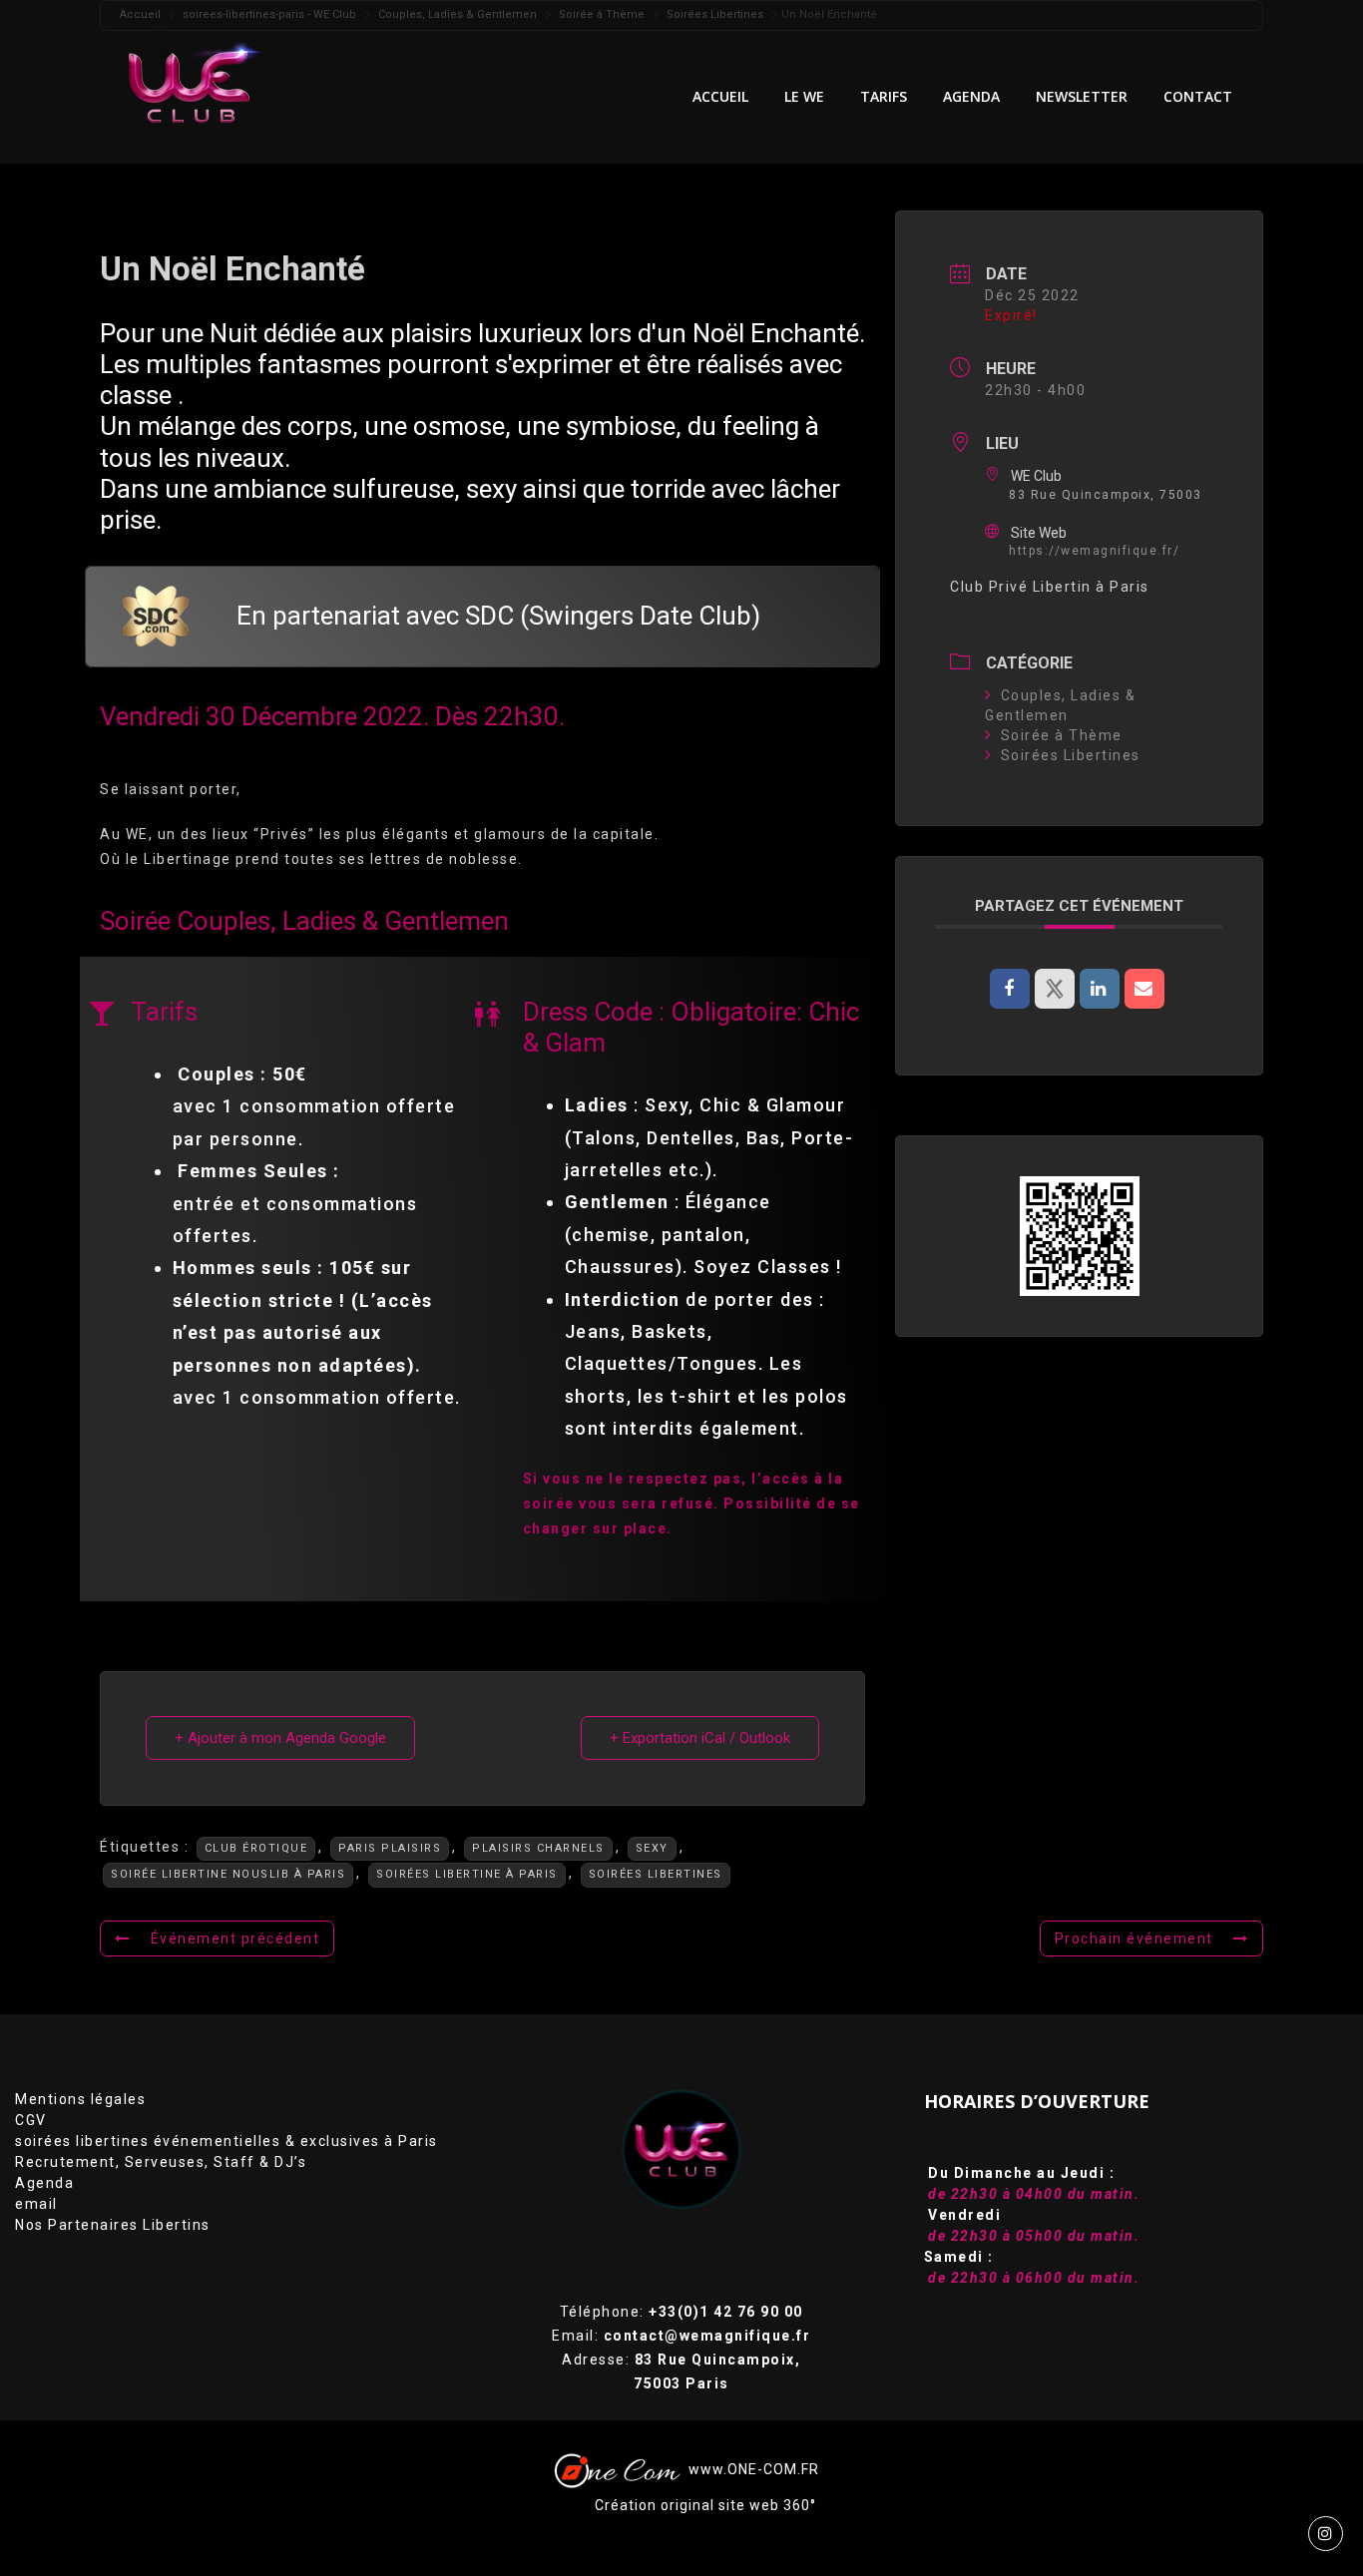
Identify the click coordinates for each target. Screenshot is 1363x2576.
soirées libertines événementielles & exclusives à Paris (227, 2141)
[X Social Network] (1055, 989)
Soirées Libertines (656, 1874)
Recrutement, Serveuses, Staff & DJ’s (161, 2162)
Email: (681, 2336)
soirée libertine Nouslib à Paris (228, 1874)
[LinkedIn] (1100, 989)
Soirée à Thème (1062, 735)
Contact (1198, 96)
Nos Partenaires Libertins (113, 2225)
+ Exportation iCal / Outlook (700, 1738)
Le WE (804, 96)
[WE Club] (204, 82)
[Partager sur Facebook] (1010, 989)
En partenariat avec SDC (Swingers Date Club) (498, 616)
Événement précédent (235, 1938)
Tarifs (884, 96)
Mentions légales (80, 2099)
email (36, 2204)
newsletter (1082, 96)
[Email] (1144, 989)
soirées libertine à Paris (467, 1874)
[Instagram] (1326, 2534)
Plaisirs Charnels (538, 1848)
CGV (31, 2120)
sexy (652, 1848)
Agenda (44, 2183)
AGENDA (971, 96)
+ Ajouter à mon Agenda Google (280, 1738)
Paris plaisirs (390, 1848)
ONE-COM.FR (773, 2468)
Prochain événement (1134, 1938)
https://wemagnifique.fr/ (1094, 551)
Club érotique (256, 1848)
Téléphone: (681, 2312)
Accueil (720, 96)
